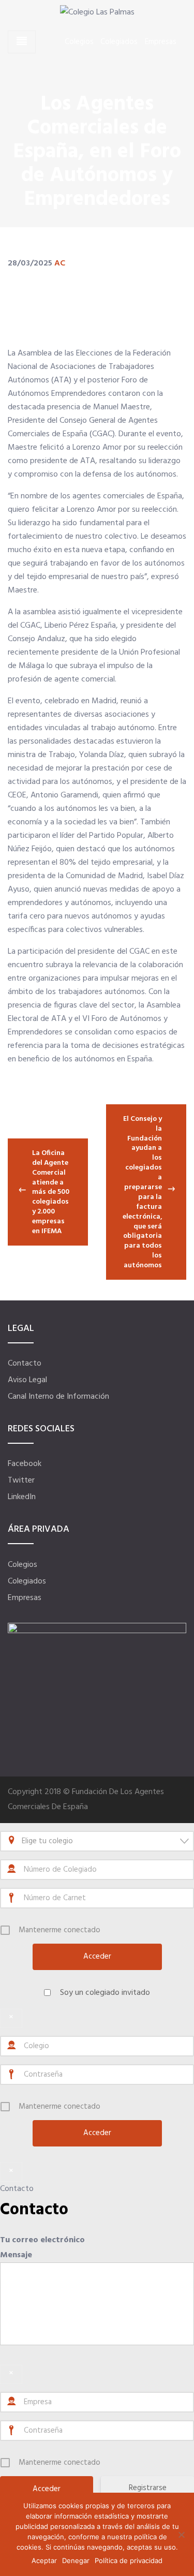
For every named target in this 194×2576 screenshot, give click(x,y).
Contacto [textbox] (34, 2210)
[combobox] (97, 1841)
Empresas (161, 42)
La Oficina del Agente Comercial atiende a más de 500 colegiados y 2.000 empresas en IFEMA (51, 1192)
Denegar (76, 2560)
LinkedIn (22, 1497)
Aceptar (44, 2560)
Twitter (21, 1481)
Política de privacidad (129, 2560)
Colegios (79, 42)
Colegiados (119, 42)
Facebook (25, 1464)
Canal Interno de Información (58, 1397)
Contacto (25, 1364)
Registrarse (148, 2488)
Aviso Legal (27, 1380)
